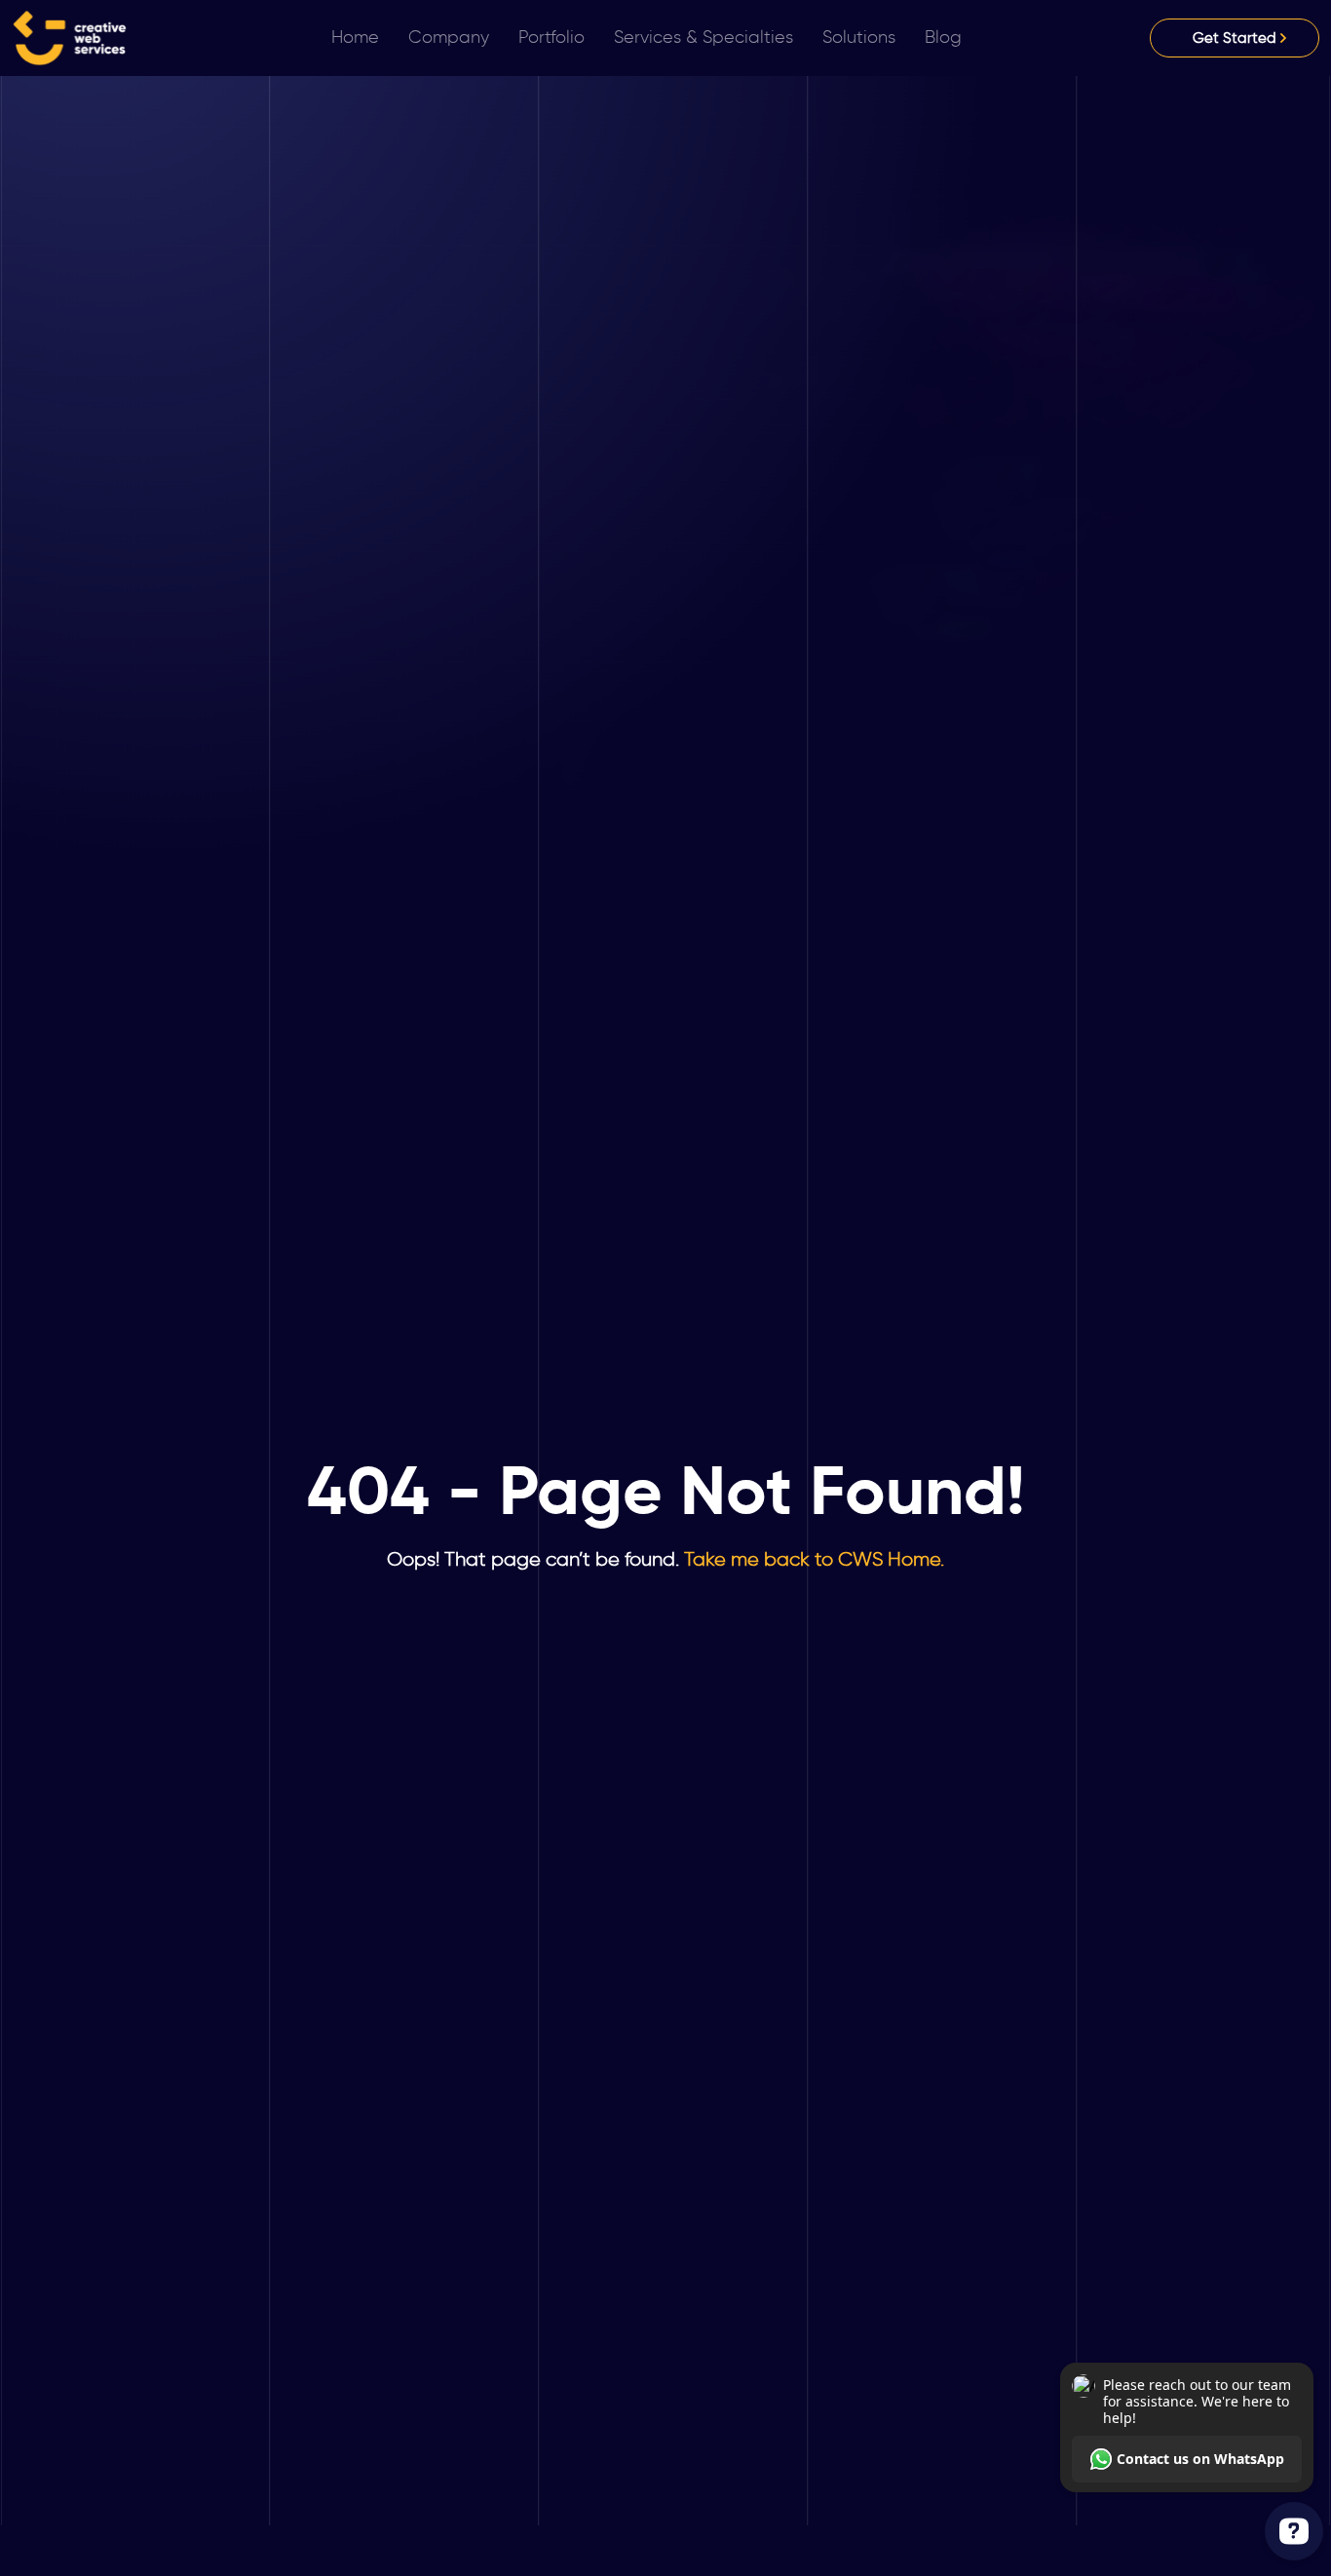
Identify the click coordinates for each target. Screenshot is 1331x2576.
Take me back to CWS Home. (812, 1559)
